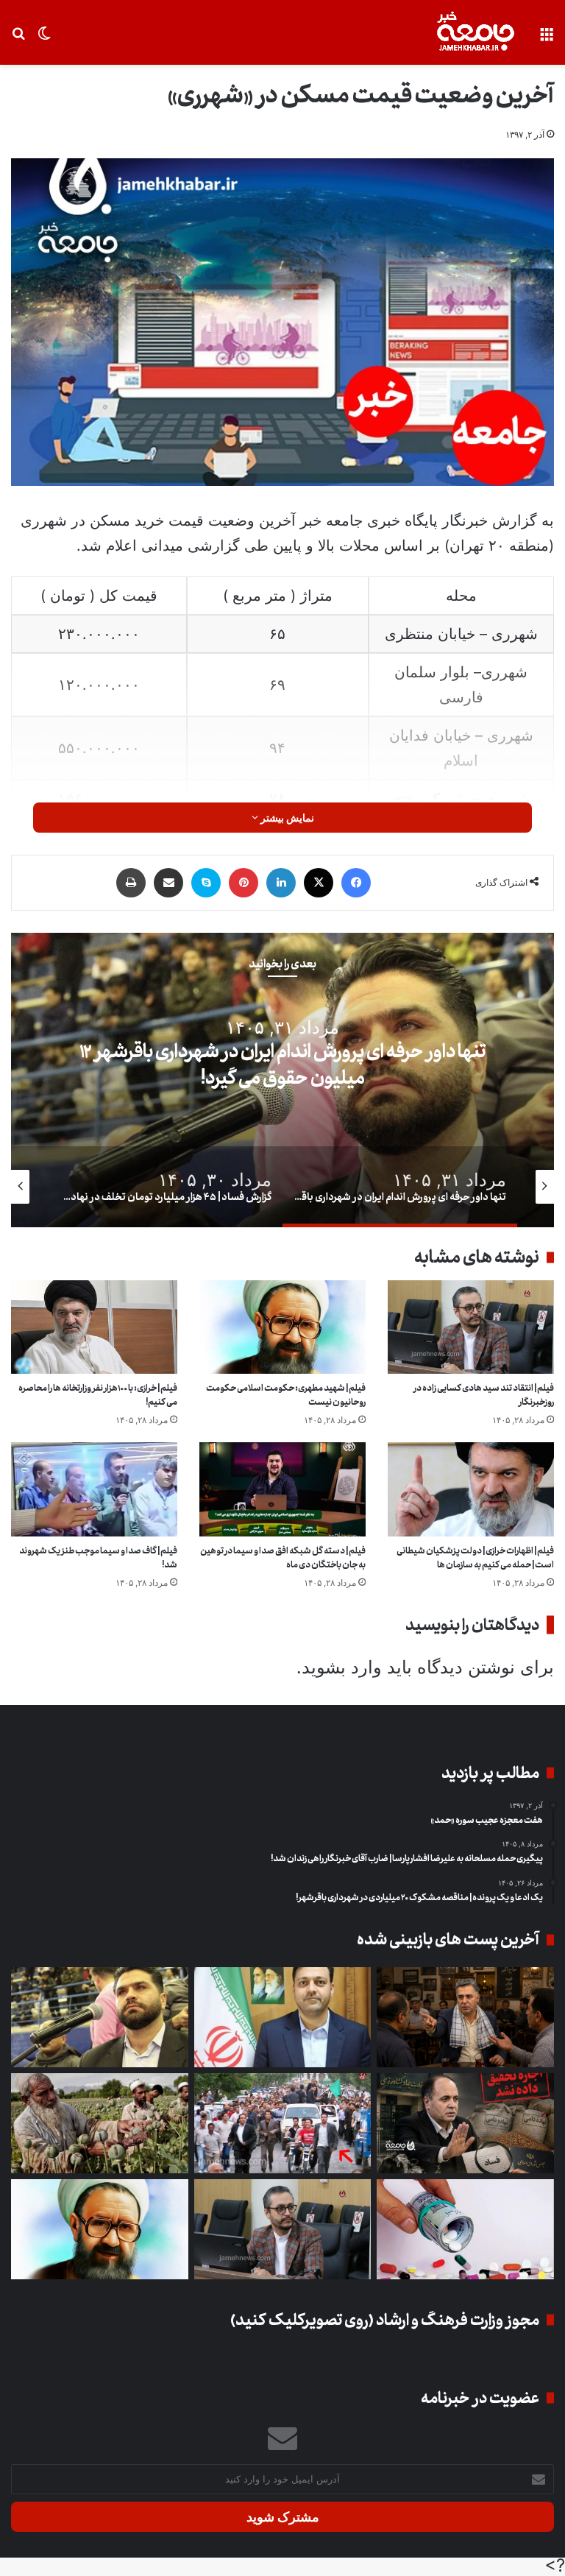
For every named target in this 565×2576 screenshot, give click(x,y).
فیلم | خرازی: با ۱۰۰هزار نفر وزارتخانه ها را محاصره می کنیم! (98, 1395)
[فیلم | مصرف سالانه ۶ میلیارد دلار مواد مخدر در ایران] (100, 2123)
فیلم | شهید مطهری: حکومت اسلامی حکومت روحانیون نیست (286, 1395)
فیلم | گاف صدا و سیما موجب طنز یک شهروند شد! (98, 1558)
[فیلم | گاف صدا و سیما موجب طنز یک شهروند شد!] (94, 1489)
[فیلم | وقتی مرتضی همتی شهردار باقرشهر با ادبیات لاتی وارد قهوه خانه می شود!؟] (465, 2017)
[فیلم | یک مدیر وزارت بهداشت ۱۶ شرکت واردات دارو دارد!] (465, 2229)
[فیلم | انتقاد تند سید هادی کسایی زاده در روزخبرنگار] (471, 1327)
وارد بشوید (342, 1667)
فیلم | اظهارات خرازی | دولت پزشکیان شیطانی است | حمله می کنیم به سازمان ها (475, 1558)
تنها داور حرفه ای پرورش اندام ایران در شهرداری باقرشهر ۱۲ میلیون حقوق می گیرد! (282, 1065)
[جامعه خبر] (475, 32)
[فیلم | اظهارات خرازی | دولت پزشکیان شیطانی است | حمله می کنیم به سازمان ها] (471, 1489)
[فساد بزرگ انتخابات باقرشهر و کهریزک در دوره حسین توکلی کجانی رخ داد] (283, 2017)
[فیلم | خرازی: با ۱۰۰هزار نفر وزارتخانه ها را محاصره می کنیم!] (94, 1327)
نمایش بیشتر (286, 818)
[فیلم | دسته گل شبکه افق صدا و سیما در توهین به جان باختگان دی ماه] (282, 1489)
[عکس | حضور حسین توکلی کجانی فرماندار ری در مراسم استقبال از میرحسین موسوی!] (283, 2123)
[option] (282, 1080)
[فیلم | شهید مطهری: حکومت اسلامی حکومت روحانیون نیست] (282, 1327)
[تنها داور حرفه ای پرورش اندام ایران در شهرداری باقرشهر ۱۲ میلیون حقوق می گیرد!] (100, 2017)
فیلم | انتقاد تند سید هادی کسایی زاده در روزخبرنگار (484, 1395)
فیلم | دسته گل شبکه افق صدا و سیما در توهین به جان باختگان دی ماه (283, 1558)
